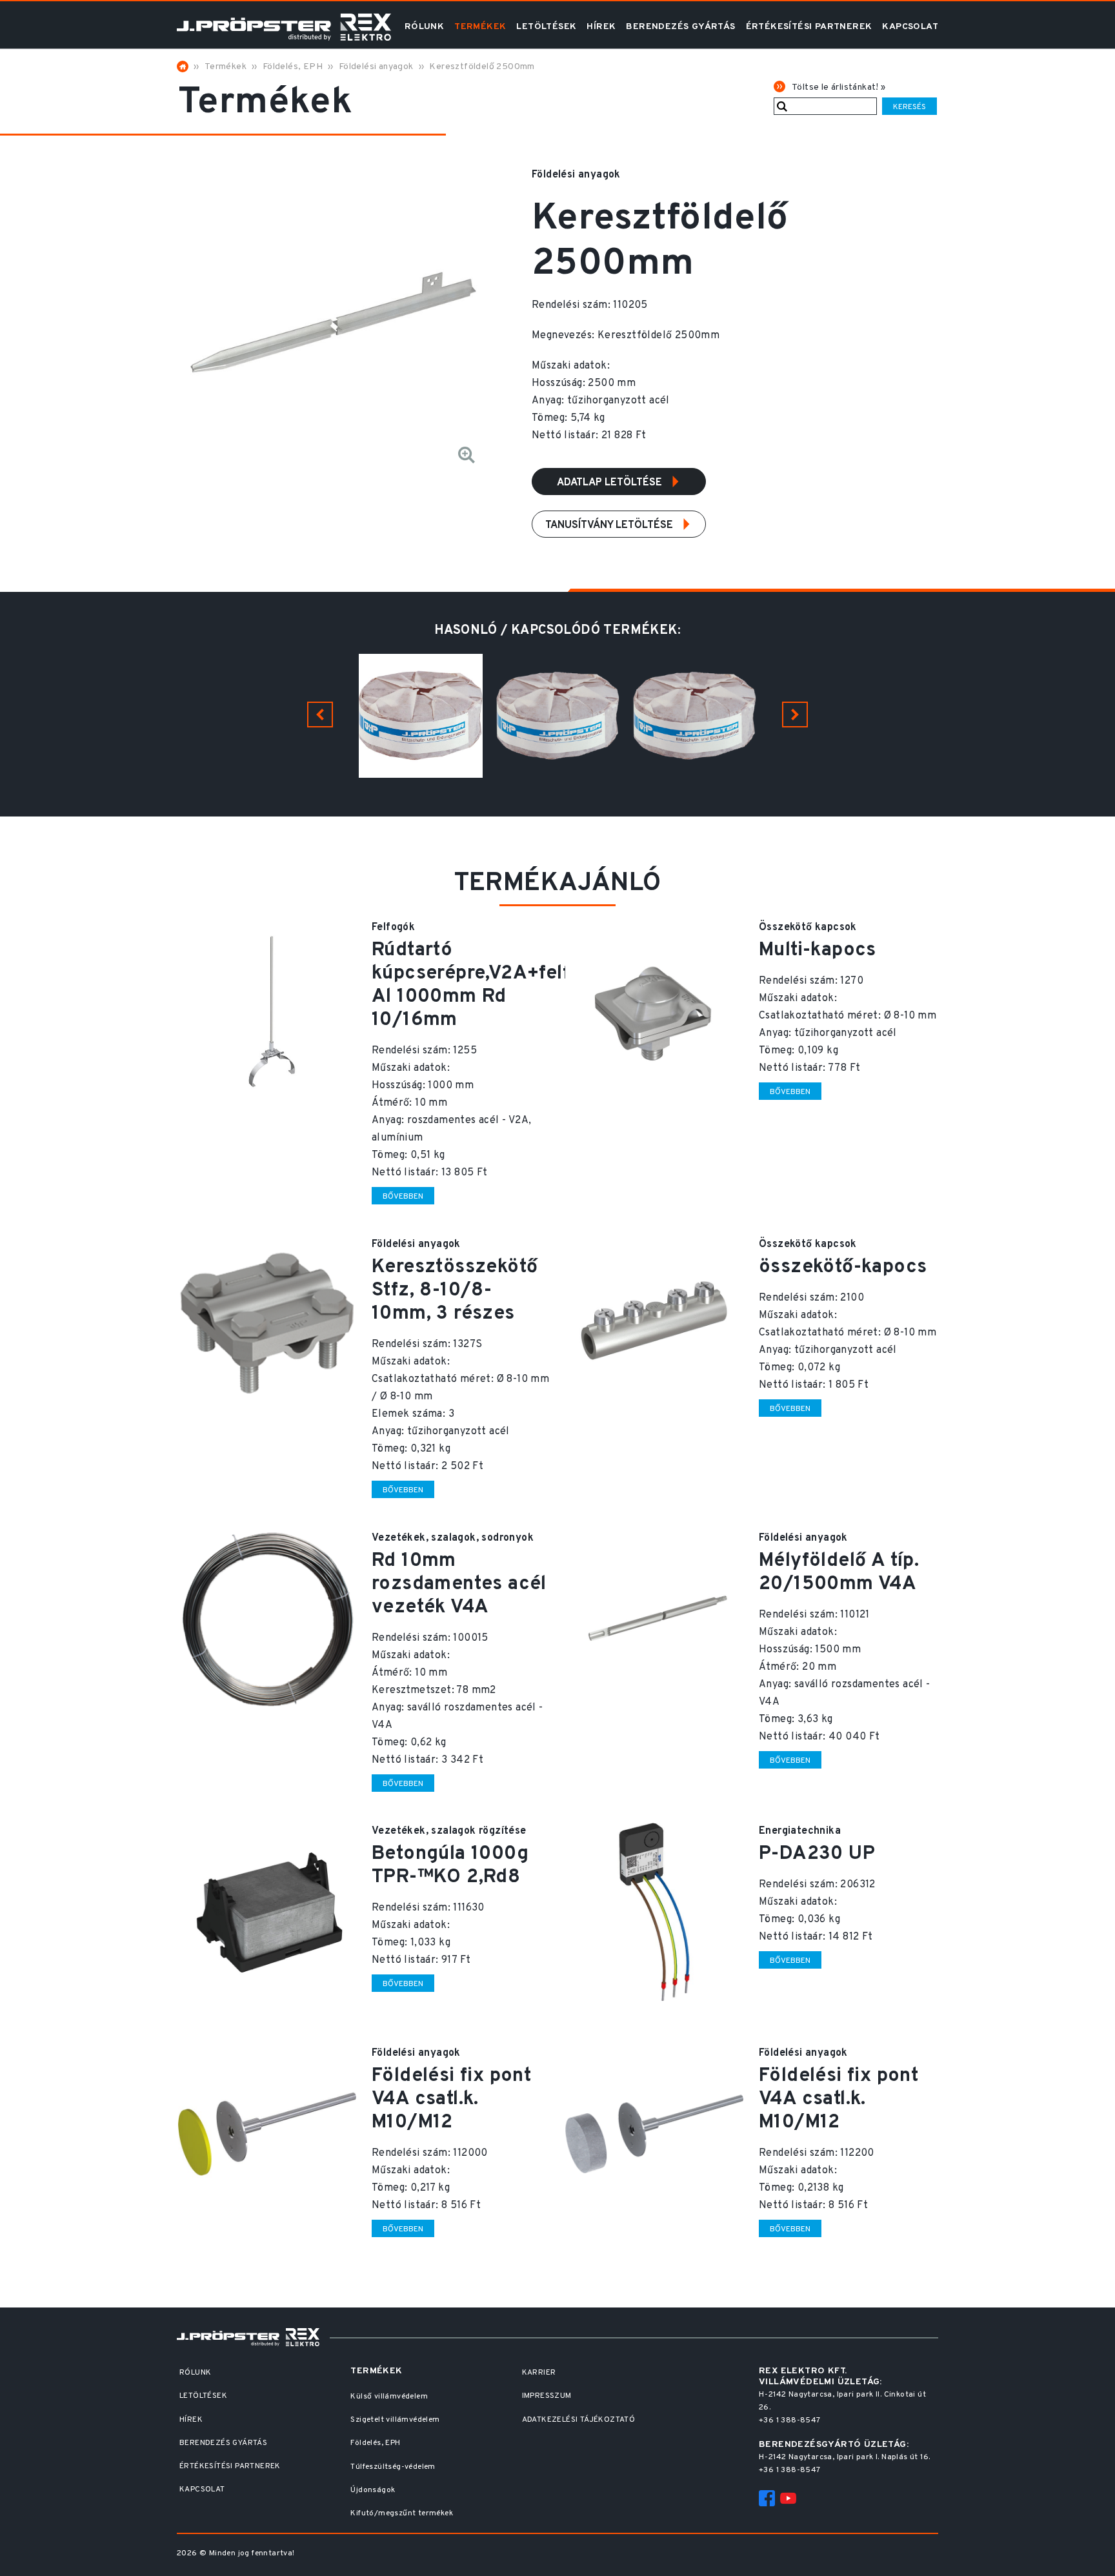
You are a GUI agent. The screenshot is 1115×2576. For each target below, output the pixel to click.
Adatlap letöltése (611, 483)
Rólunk (424, 27)
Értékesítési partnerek (809, 27)
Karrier (539, 2373)
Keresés (909, 107)
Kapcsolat (910, 27)
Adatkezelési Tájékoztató (579, 2420)
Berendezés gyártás (680, 27)
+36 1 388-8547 (790, 2420)
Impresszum (547, 2396)
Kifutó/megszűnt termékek (402, 2513)
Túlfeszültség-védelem (393, 2467)
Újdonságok (373, 2490)
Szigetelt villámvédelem (395, 2420)
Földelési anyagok (376, 67)
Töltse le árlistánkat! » (839, 87)
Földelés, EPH (293, 67)
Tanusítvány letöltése (610, 525)
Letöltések (546, 27)
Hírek (601, 27)
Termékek (480, 27)
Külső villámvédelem (389, 2397)
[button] (320, 715)
